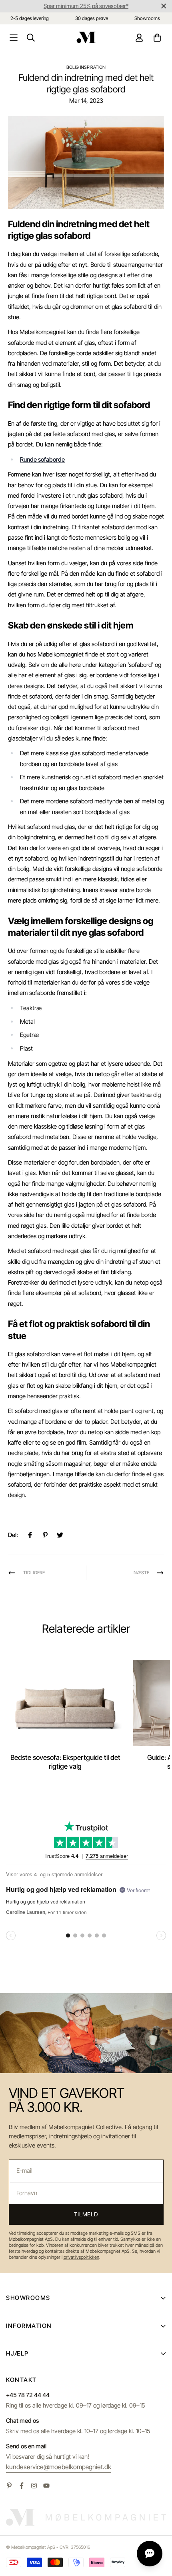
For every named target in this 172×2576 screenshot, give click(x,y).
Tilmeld (86, 2214)
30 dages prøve (92, 18)
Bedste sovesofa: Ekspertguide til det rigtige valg (65, 1762)
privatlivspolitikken (81, 2257)
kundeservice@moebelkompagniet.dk (59, 2467)
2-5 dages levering (30, 18)
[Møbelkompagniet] (86, 37)
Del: (13, 1535)
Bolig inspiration (86, 67)
